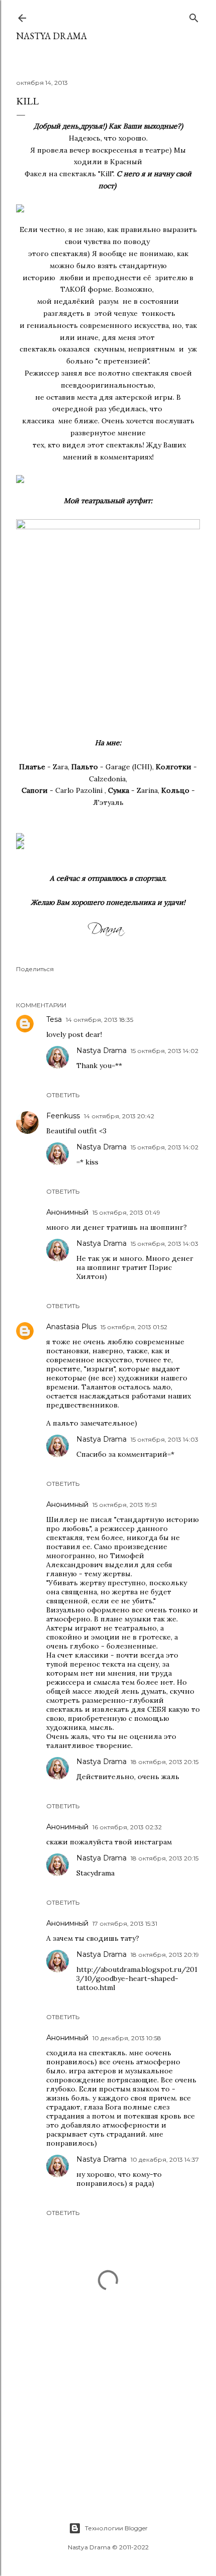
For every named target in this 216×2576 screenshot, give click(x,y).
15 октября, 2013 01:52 (134, 1327)
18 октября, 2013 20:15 (165, 1762)
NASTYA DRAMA (51, 36)
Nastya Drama (101, 1050)
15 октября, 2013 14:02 (165, 1051)
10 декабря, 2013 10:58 (127, 2038)
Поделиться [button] (35, 969)
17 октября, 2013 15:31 (125, 1923)
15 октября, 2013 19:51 (125, 1505)
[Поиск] (194, 16)
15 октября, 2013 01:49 (126, 1212)
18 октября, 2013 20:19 (165, 1955)
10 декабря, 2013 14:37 (165, 2159)
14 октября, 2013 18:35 (99, 1020)
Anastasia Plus (71, 1327)
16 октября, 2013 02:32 (127, 1827)
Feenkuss (63, 1116)
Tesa (54, 1019)
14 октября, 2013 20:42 (119, 1116)
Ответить (63, 1095)
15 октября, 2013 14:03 (165, 1244)
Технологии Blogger (116, 2528)
